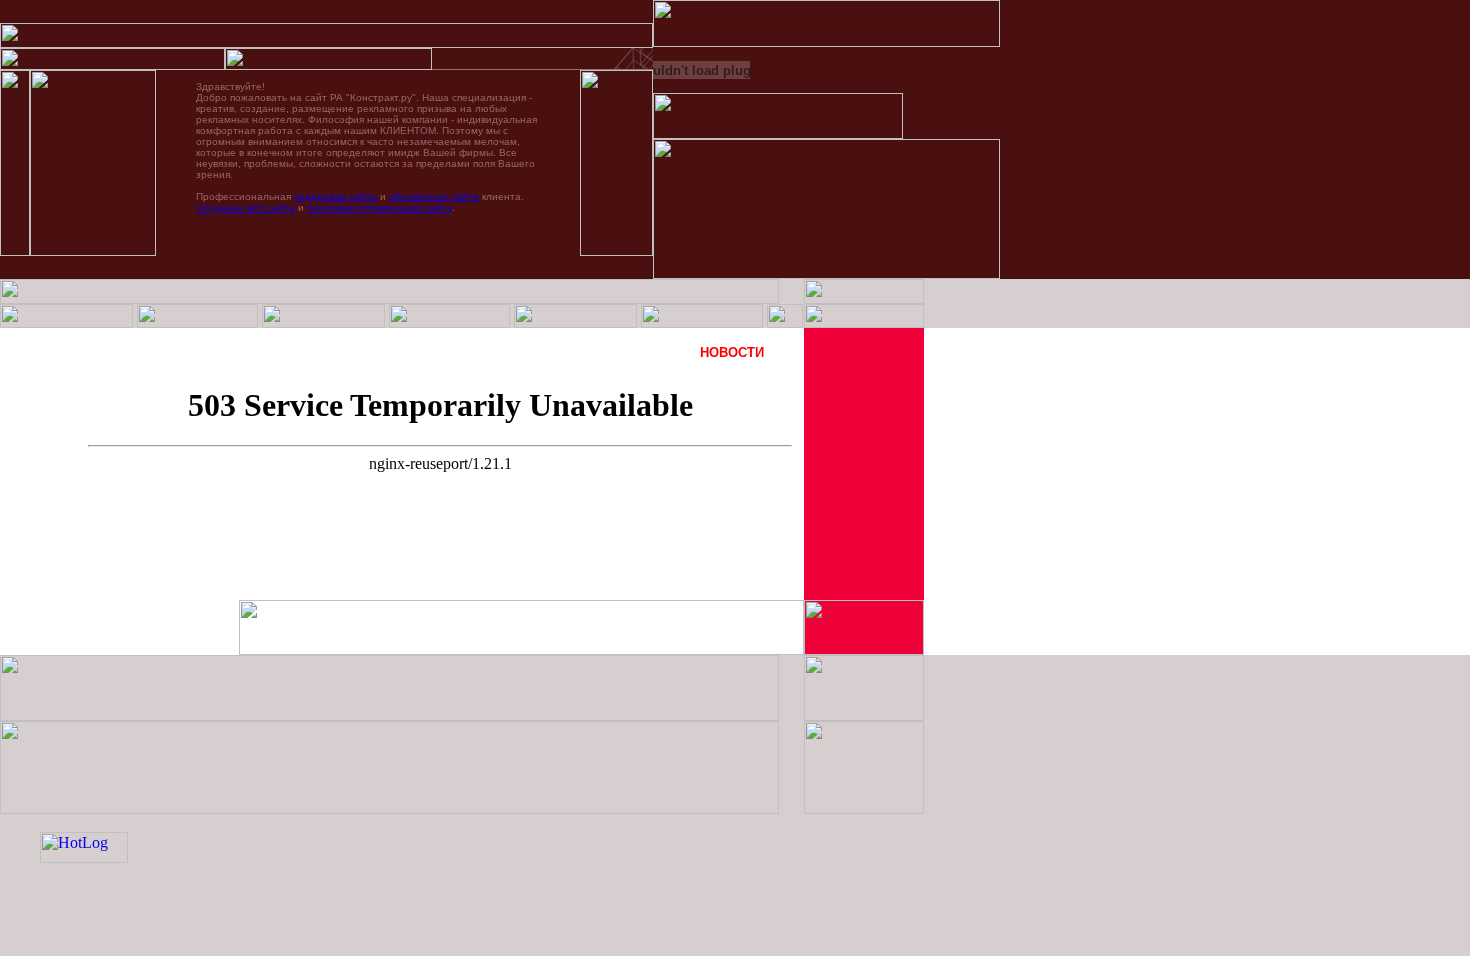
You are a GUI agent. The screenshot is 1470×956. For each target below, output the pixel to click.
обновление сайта (434, 196)
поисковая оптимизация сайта (379, 207)
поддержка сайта (335, 196)
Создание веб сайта (245, 207)
